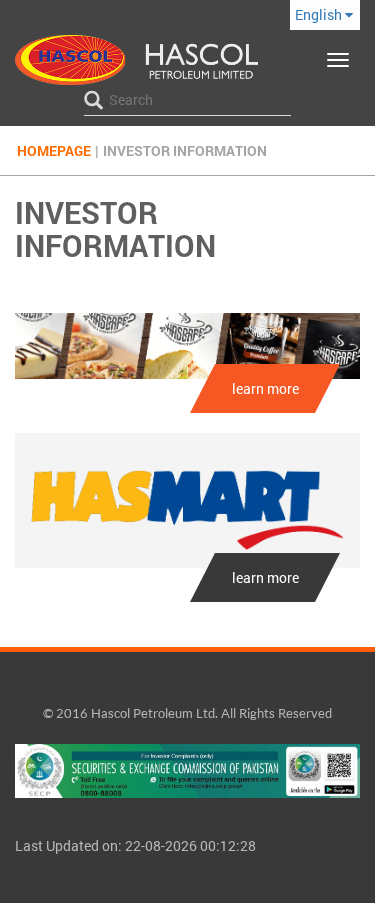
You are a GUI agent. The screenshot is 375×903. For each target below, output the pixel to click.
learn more (265, 388)
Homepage (54, 150)
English (320, 14)
